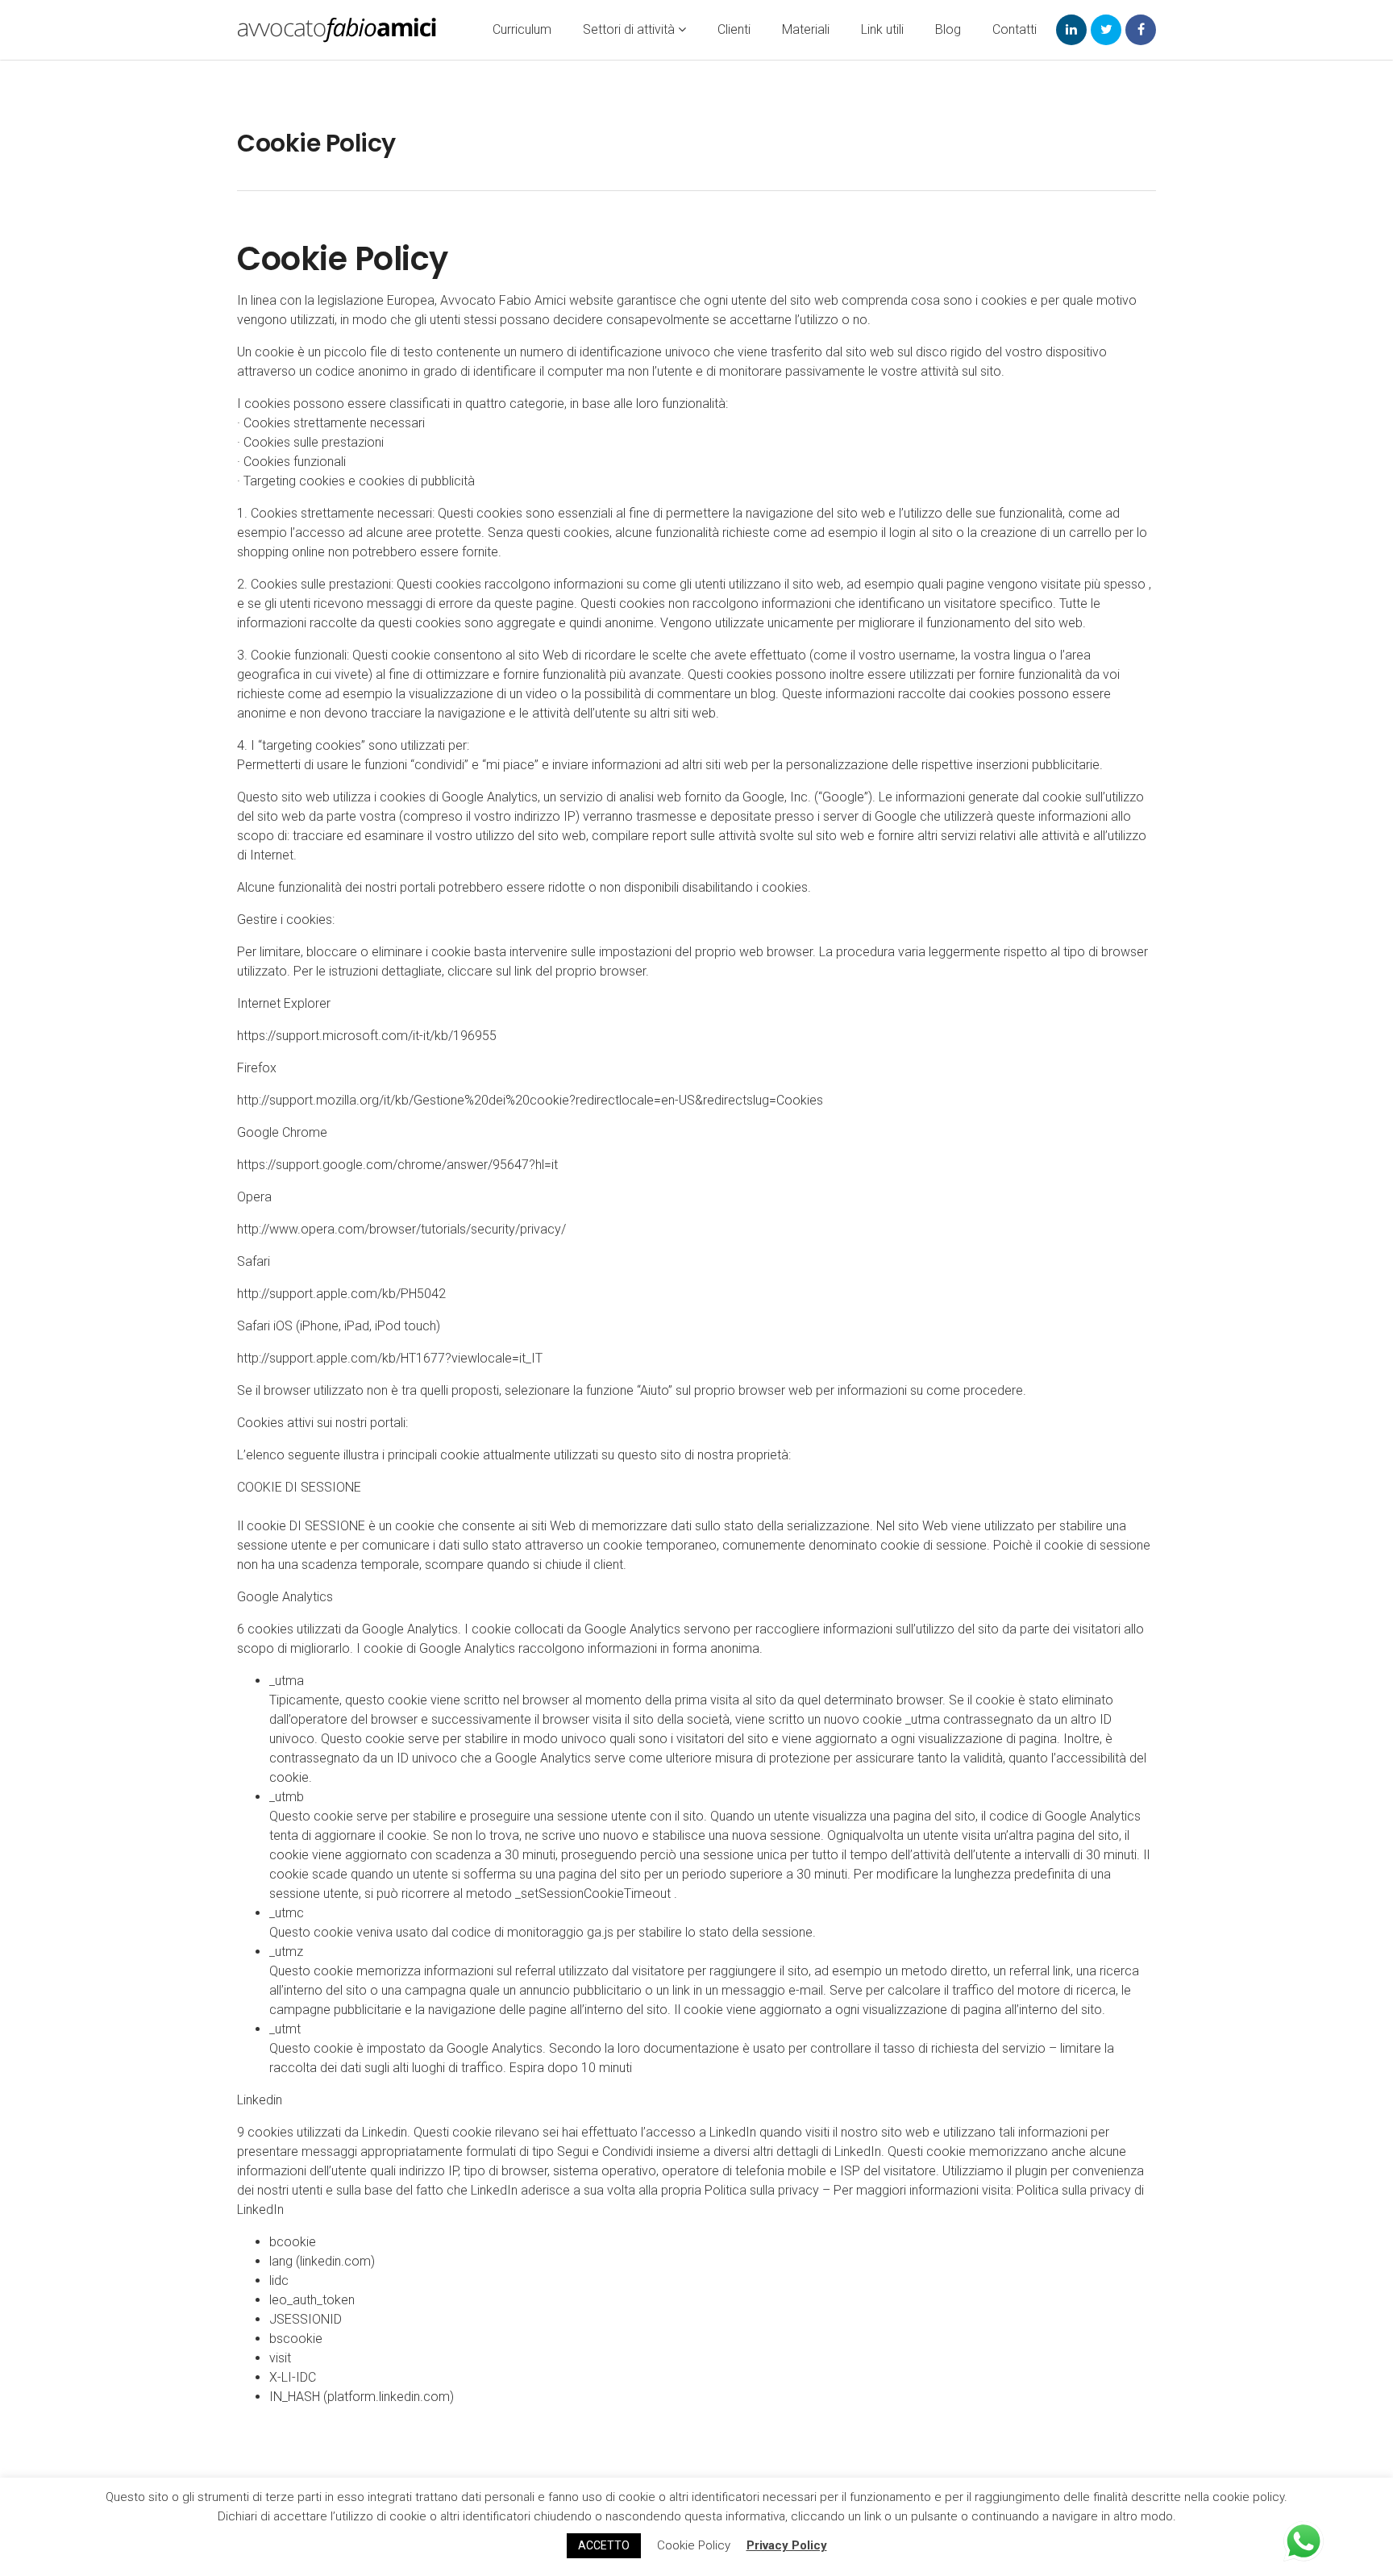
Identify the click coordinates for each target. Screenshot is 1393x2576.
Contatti (1015, 29)
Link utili (882, 29)
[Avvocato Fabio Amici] (337, 30)
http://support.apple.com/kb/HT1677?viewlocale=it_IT (390, 1358)
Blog (948, 29)
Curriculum (522, 29)
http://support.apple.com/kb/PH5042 (341, 1294)
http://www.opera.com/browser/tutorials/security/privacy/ (401, 1229)
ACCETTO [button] (604, 2545)
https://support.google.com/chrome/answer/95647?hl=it (397, 1165)
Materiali (806, 29)
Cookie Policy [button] (694, 2545)
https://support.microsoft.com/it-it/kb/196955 (367, 1036)
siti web (727, 765)
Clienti (734, 29)
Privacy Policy (787, 2545)
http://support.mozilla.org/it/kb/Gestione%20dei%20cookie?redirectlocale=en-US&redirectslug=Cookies (530, 1100)
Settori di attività (630, 29)
